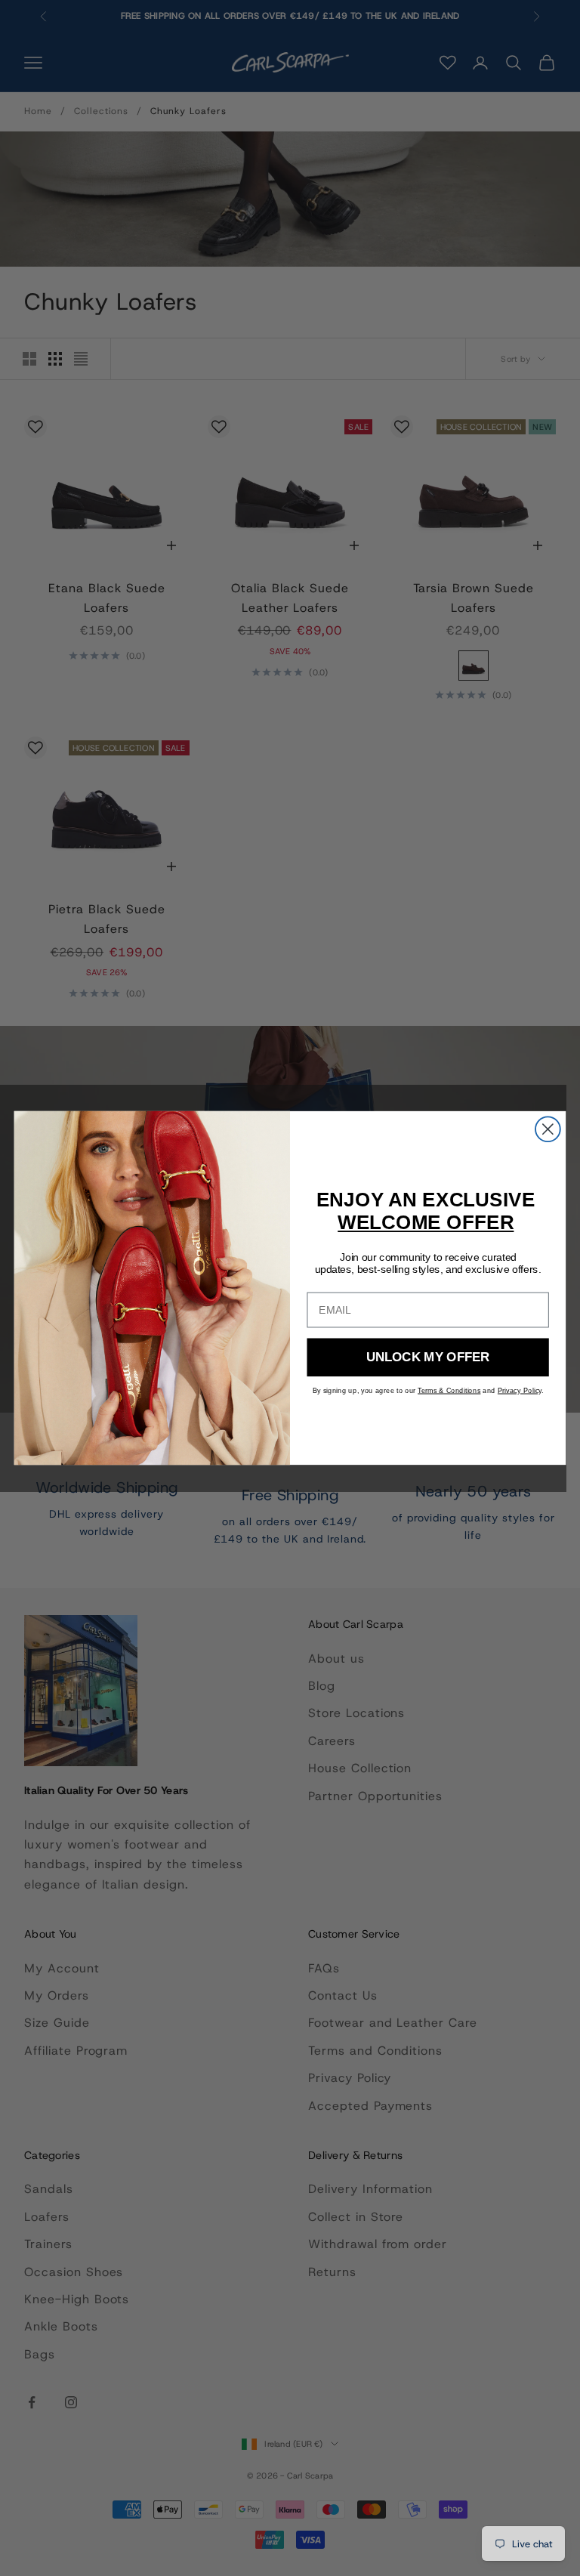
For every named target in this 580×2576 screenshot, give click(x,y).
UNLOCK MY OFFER (428, 1357)
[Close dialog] (548, 1129)
